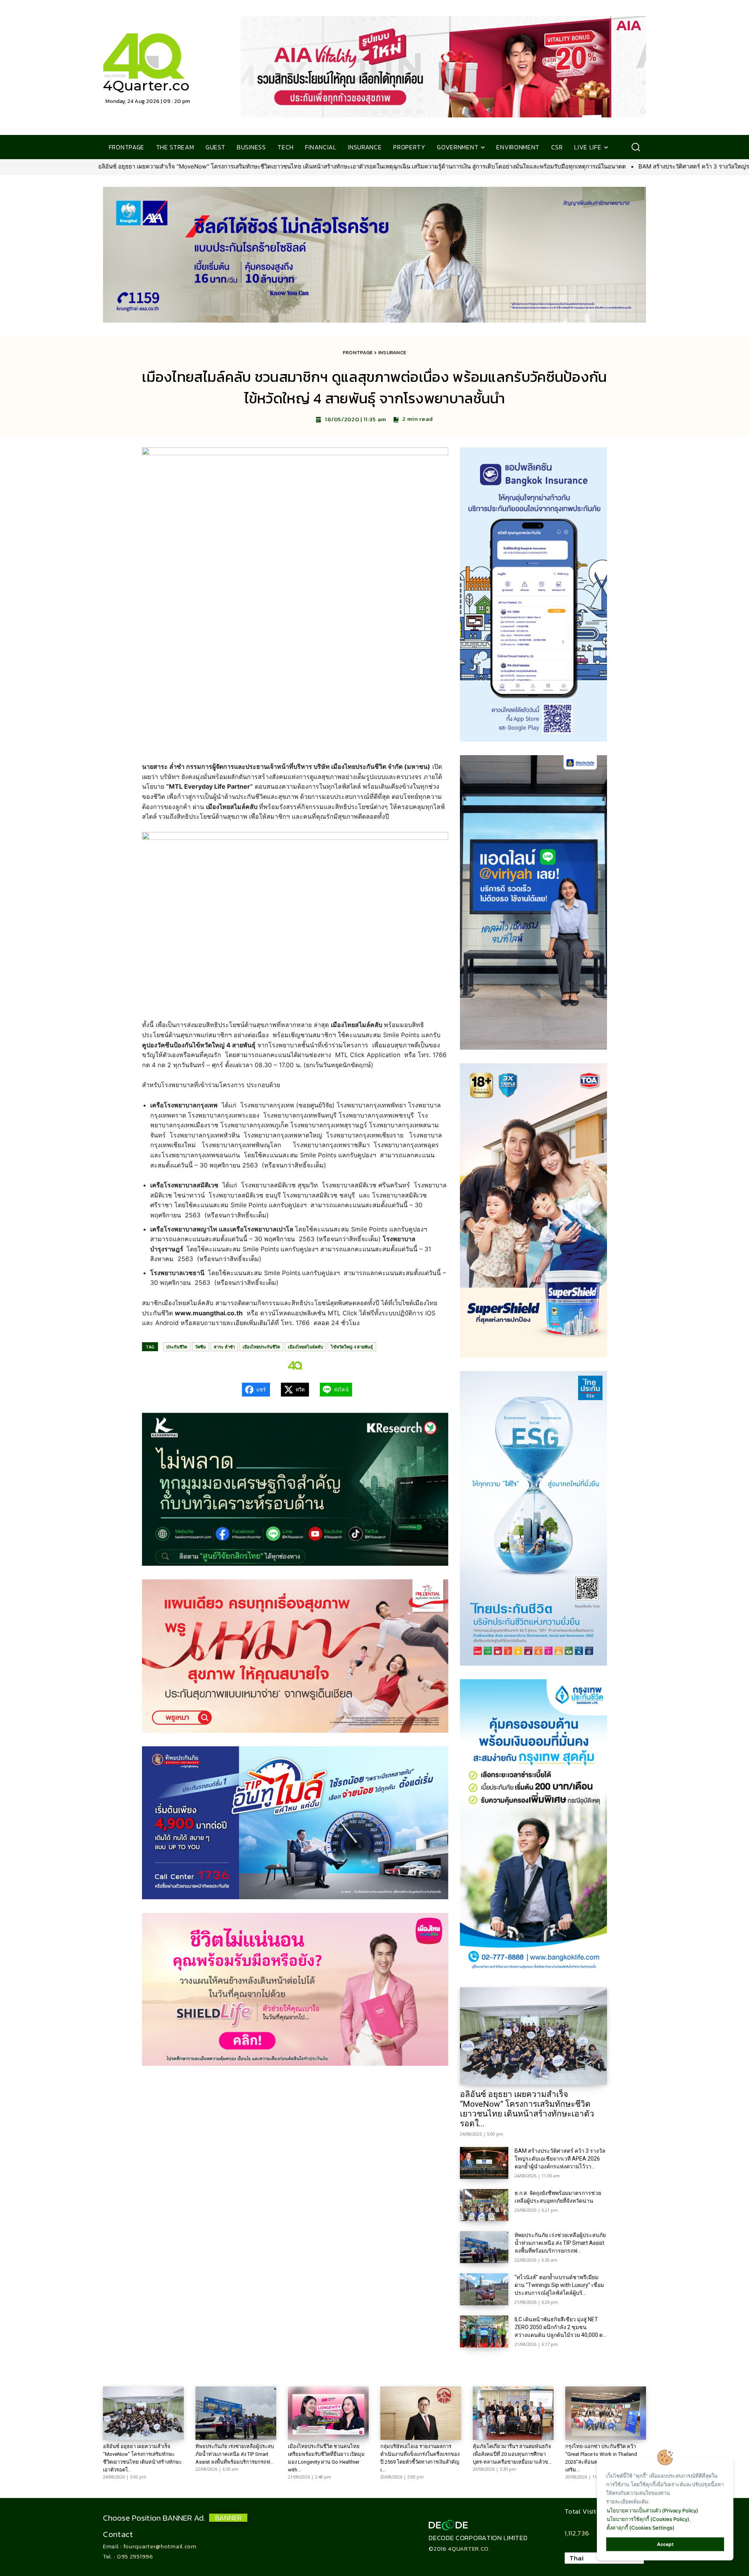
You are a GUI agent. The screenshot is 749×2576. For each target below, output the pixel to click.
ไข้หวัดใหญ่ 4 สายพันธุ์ (352, 1347)
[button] (636, 147)
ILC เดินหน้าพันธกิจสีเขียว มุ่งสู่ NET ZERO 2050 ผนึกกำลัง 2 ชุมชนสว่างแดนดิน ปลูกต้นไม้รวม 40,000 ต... (560, 2327)
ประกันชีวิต (177, 1347)
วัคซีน (201, 1347)
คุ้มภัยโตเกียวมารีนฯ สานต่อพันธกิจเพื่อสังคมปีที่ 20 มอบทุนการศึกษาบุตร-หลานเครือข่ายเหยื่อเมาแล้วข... (512, 2454)
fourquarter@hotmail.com (160, 2546)
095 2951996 (135, 2556)
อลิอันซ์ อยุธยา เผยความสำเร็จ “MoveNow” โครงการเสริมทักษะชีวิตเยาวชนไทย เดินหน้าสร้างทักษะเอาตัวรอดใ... (527, 2109)
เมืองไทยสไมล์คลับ (305, 1347)
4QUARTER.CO (468, 2549)
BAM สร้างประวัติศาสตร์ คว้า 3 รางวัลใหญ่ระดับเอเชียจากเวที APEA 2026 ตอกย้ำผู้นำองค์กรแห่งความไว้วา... (560, 2159)
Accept (665, 2544)
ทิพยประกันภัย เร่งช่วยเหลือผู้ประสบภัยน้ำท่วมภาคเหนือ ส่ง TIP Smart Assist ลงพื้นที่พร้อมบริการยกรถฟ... (560, 2243)
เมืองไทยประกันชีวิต (261, 1347)
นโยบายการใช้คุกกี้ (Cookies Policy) (648, 2519)
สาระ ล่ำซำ (224, 1347)
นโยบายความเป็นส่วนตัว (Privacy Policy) (652, 2510)
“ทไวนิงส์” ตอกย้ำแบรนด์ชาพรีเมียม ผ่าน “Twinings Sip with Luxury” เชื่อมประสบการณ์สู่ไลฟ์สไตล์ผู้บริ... (559, 2285)
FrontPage (358, 352)
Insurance (392, 352)
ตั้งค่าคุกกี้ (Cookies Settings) (641, 2528)
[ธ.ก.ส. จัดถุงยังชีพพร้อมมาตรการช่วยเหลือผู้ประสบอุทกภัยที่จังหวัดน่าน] (484, 2205)
